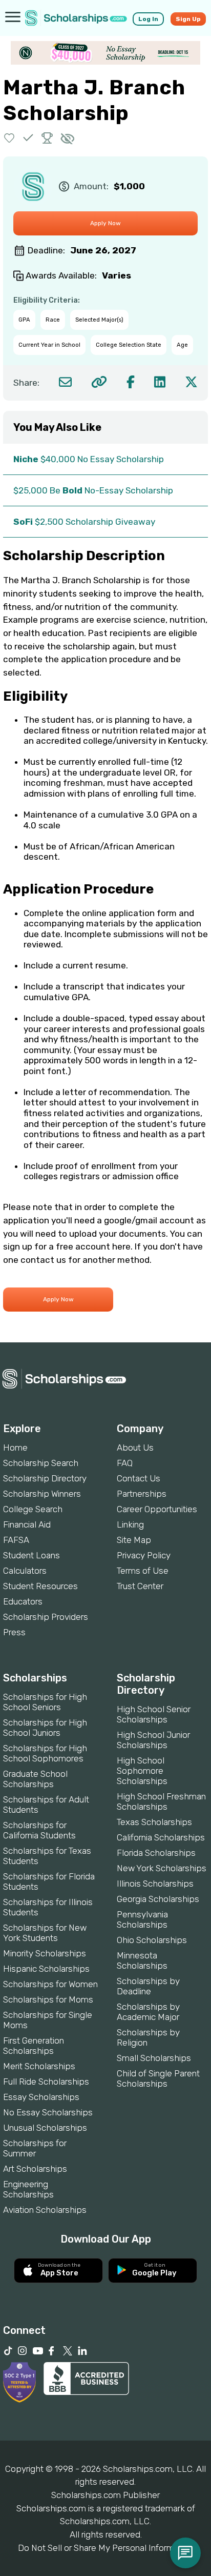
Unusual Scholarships (45, 2128)
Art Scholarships (35, 2169)
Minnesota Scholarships (142, 1960)
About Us (135, 1448)
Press (14, 1632)
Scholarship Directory (45, 1478)
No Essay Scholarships (48, 2112)
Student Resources (40, 1586)
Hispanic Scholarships (46, 1969)
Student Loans (31, 1555)
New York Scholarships (162, 1868)
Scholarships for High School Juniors (45, 1728)
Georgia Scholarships (158, 1899)
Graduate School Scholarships (35, 1779)
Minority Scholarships (45, 1953)
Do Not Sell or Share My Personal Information (105, 2548)
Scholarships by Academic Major (148, 2012)
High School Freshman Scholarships (161, 1801)
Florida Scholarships (156, 1853)
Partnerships (142, 1494)
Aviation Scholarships (45, 2210)
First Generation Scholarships (34, 2046)
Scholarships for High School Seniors (45, 1702)
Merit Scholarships (39, 2066)
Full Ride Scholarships (46, 2082)
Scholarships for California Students (39, 1830)
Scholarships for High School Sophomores (45, 1753)
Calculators (25, 1571)
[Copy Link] (99, 382)
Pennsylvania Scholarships (142, 1919)
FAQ (125, 1463)
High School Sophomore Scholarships (142, 1771)
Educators (23, 1601)
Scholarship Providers (46, 1617)
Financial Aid (27, 1524)
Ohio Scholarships (152, 1940)
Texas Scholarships (154, 1822)
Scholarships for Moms (48, 1999)
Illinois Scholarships (155, 1884)
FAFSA (16, 1540)
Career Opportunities (157, 1509)
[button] (9, 138)
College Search (33, 1509)
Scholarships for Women (50, 1984)
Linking (130, 1524)
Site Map (134, 1540)
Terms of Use (143, 1571)
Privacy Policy (144, 1555)
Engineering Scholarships (28, 2189)
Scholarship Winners (42, 1494)
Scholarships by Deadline (148, 1986)
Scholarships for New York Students (45, 1933)
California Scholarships (161, 1837)
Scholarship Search (41, 1463)
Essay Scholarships (41, 2097)
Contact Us (139, 1478)
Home (15, 1448)
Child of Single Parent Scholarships (158, 2078)
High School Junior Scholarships (153, 1740)
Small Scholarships (154, 2058)
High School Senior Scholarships (154, 1714)
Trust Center (140, 1586)
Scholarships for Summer (35, 2148)
